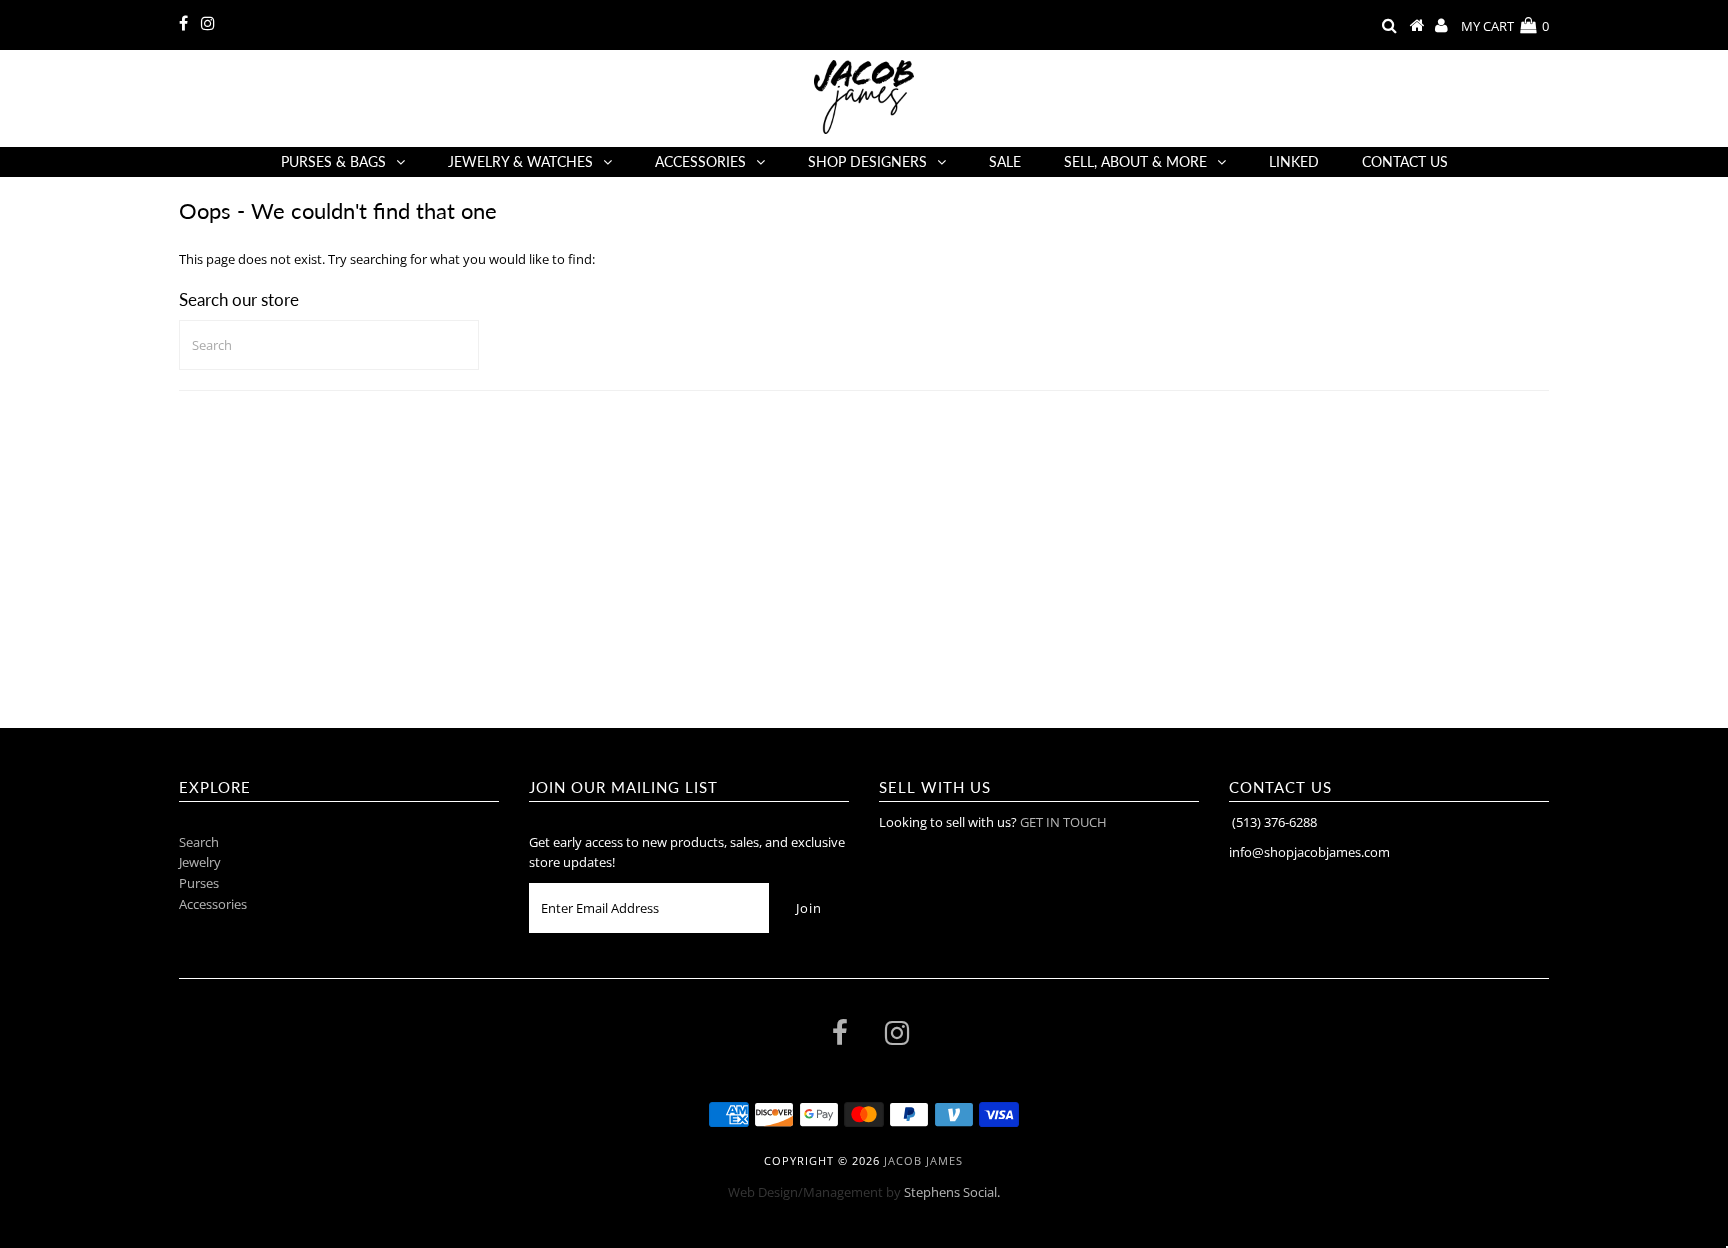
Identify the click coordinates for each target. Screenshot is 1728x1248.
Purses (199, 883)
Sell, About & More (1135, 161)
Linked (1294, 161)
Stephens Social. (952, 1192)
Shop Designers (867, 161)
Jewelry (200, 862)
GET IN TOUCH (1063, 822)
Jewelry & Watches (520, 161)
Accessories (700, 161)
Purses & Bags (333, 161)
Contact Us (1405, 161)
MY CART (1505, 26)
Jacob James (923, 1160)
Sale (1005, 161)
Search (199, 842)
